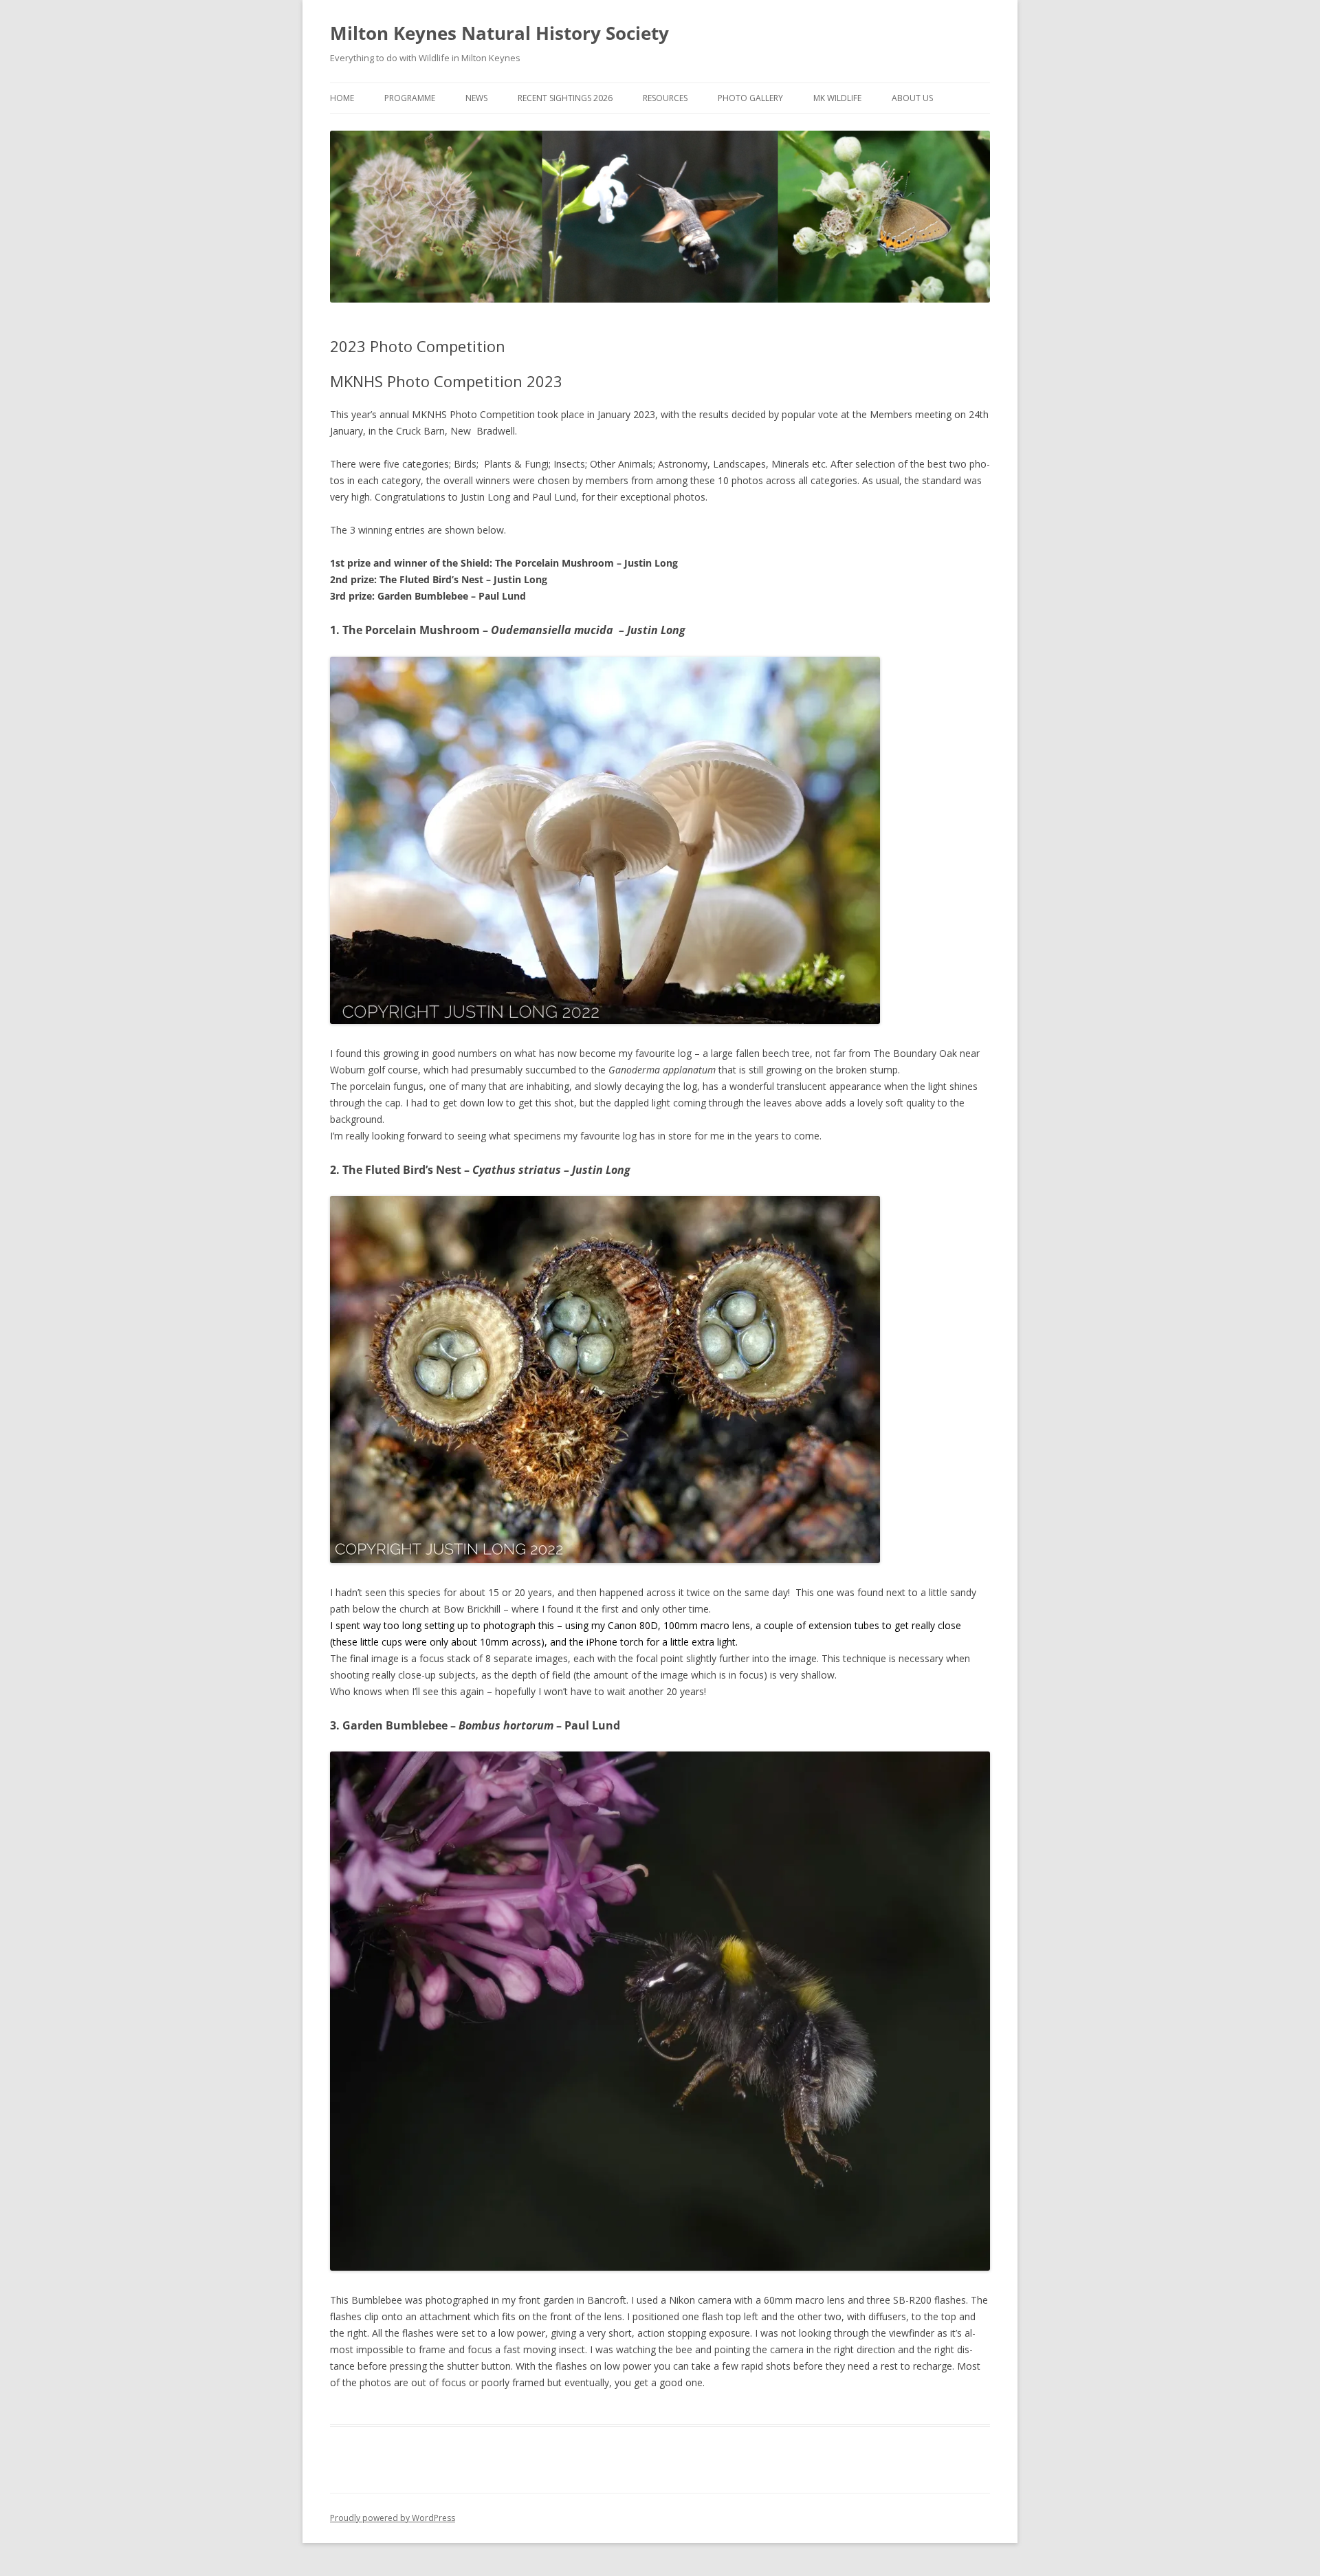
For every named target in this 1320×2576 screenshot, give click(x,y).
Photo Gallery (750, 98)
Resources (665, 98)
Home (342, 98)
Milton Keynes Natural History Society (499, 33)
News (476, 98)
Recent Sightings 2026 (565, 98)
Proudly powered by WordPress (393, 2518)
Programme (410, 98)
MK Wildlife (837, 98)
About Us (912, 98)
